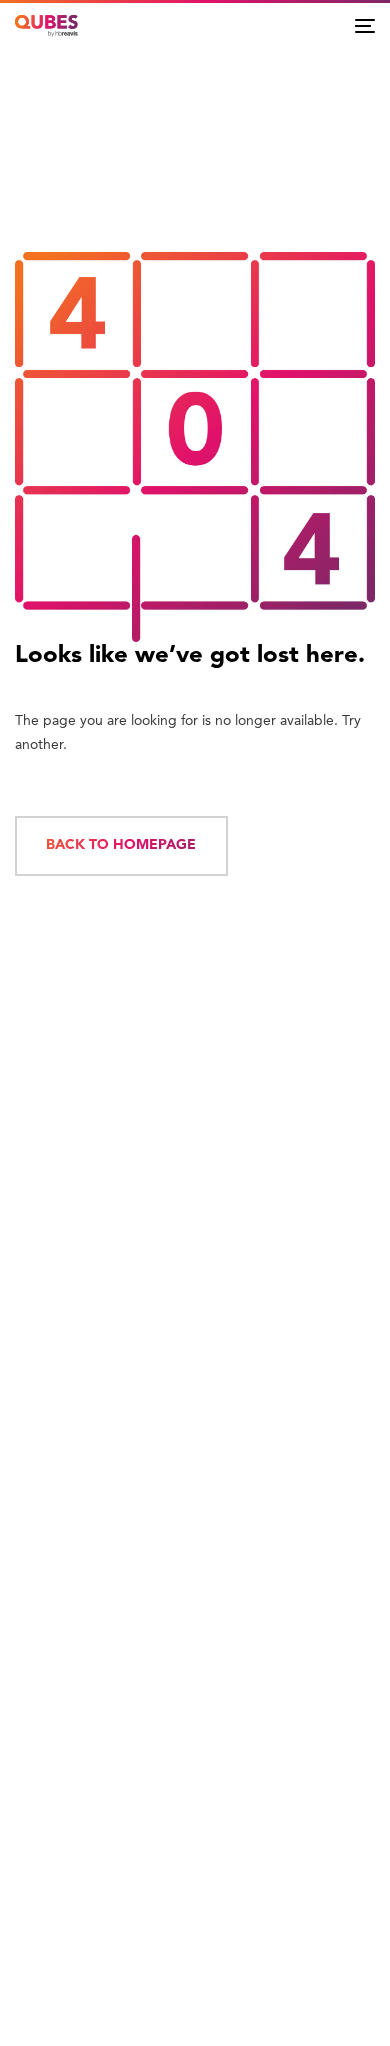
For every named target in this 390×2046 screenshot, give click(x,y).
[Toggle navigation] (365, 25)
